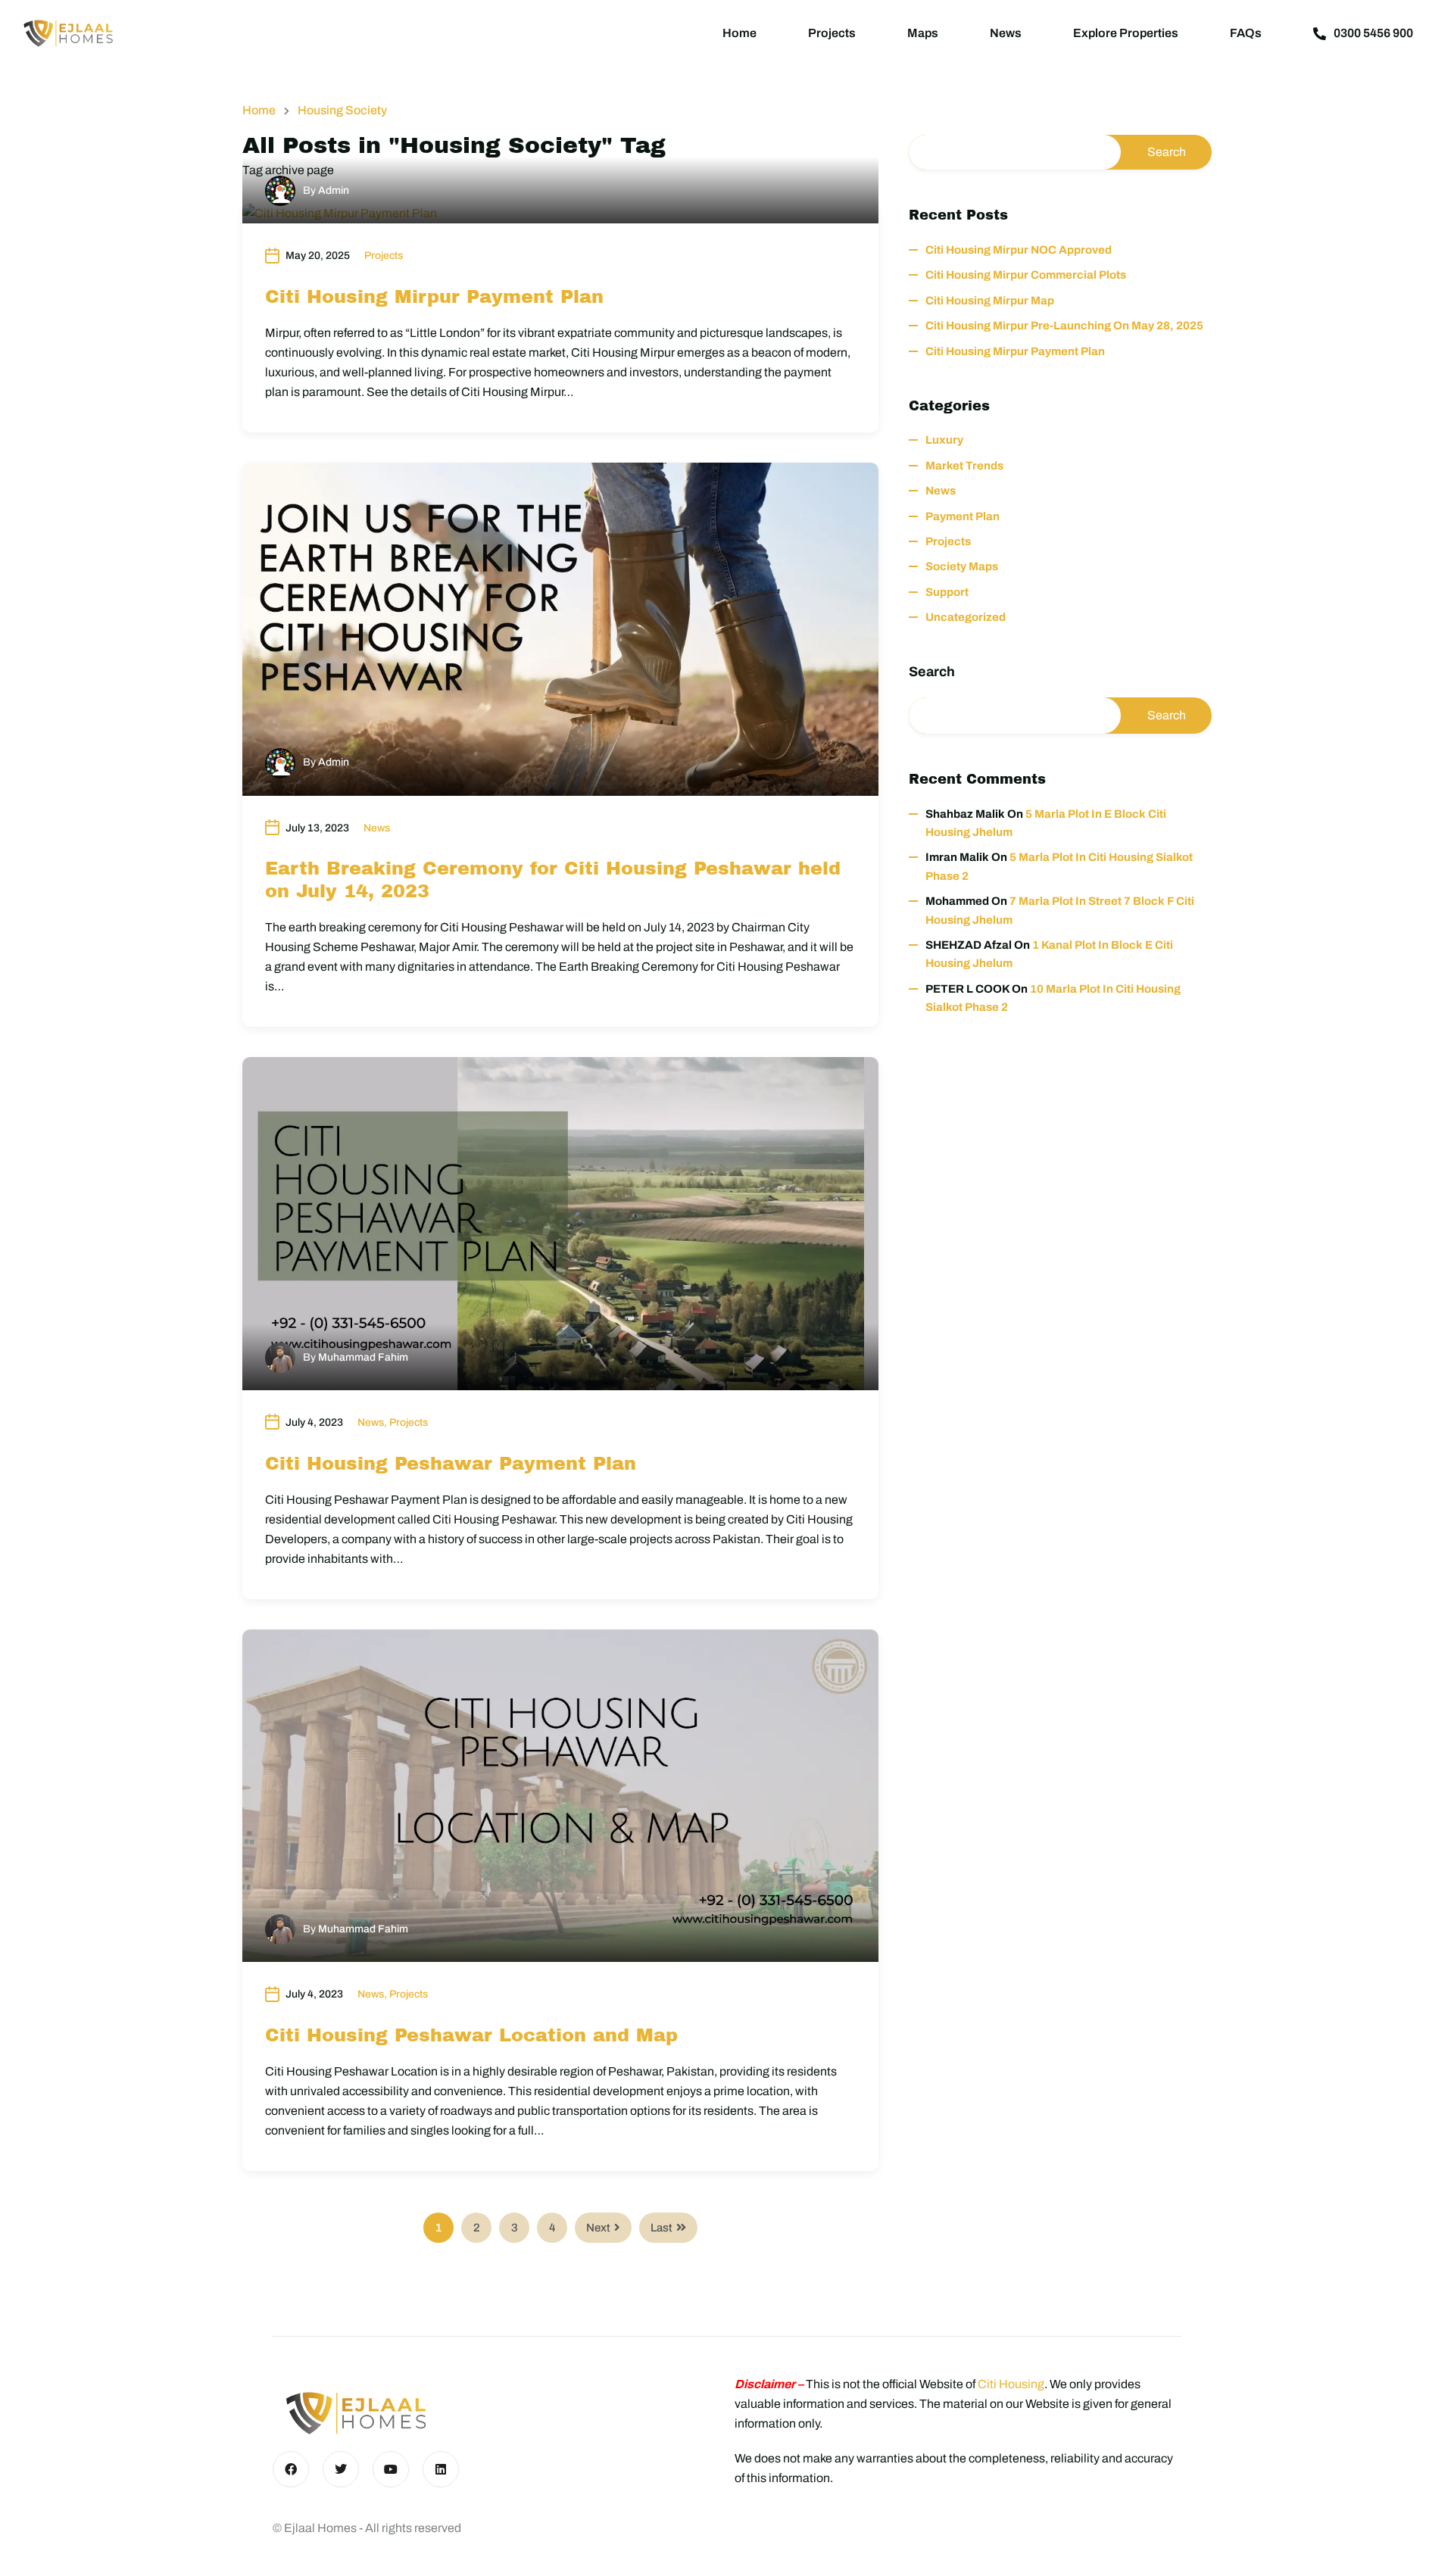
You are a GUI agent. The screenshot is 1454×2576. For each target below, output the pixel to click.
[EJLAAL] (68, 33)
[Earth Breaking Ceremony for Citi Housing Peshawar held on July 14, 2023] (560, 629)
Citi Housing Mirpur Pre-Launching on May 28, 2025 (1064, 326)
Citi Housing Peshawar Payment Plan (451, 1464)
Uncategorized (966, 617)
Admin (334, 190)
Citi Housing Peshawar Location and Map (471, 2035)
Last (661, 2228)
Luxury (944, 440)
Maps (923, 33)
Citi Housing (1011, 2384)
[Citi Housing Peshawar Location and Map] (560, 1796)
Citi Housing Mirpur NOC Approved (1019, 250)
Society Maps (962, 566)
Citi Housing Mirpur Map (990, 301)
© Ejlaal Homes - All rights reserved (367, 2528)
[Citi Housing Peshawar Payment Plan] (560, 1224)
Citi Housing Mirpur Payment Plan (434, 297)
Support (947, 592)
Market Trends (964, 466)
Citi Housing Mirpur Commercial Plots (1026, 275)
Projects (832, 33)
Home (739, 33)
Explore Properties (1126, 33)
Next (598, 2228)
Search (932, 672)
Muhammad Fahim (363, 1357)
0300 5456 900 (1373, 33)
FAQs (1246, 33)
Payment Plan (963, 516)
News (1006, 33)
